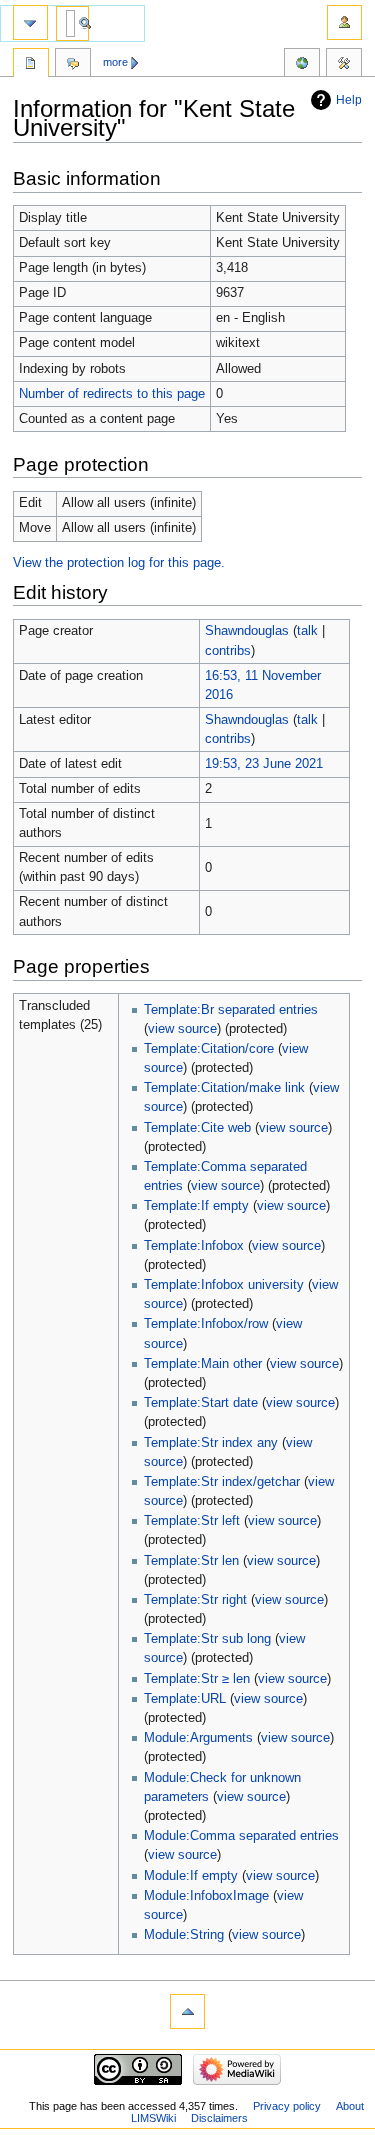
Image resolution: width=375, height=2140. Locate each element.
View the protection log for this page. (119, 563)
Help (349, 100)
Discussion (73, 65)
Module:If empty (191, 1876)
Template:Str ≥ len (197, 1679)
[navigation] (30, 22)
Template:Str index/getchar (222, 1482)
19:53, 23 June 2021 (264, 764)
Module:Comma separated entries (241, 1836)
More (115, 62)
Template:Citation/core (209, 1049)
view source (182, 1029)
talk (307, 631)
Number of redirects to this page (112, 394)
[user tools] (344, 22)
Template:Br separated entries (231, 1010)
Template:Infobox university (224, 1285)
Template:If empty (196, 1206)
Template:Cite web (197, 1128)
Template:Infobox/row (206, 1324)
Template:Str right (195, 1600)
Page (31, 65)
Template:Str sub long (207, 1639)
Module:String (184, 1935)
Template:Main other (203, 1364)
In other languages (302, 65)
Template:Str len (191, 1561)
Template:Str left (192, 1521)
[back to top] (187, 2011)
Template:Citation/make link (224, 1088)
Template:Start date (201, 1403)
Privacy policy (287, 2106)
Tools (344, 65)
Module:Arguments (198, 1738)
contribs (228, 651)
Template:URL (185, 1699)
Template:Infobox (194, 1246)
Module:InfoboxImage (206, 1896)
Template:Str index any (211, 1443)
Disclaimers (219, 2118)
